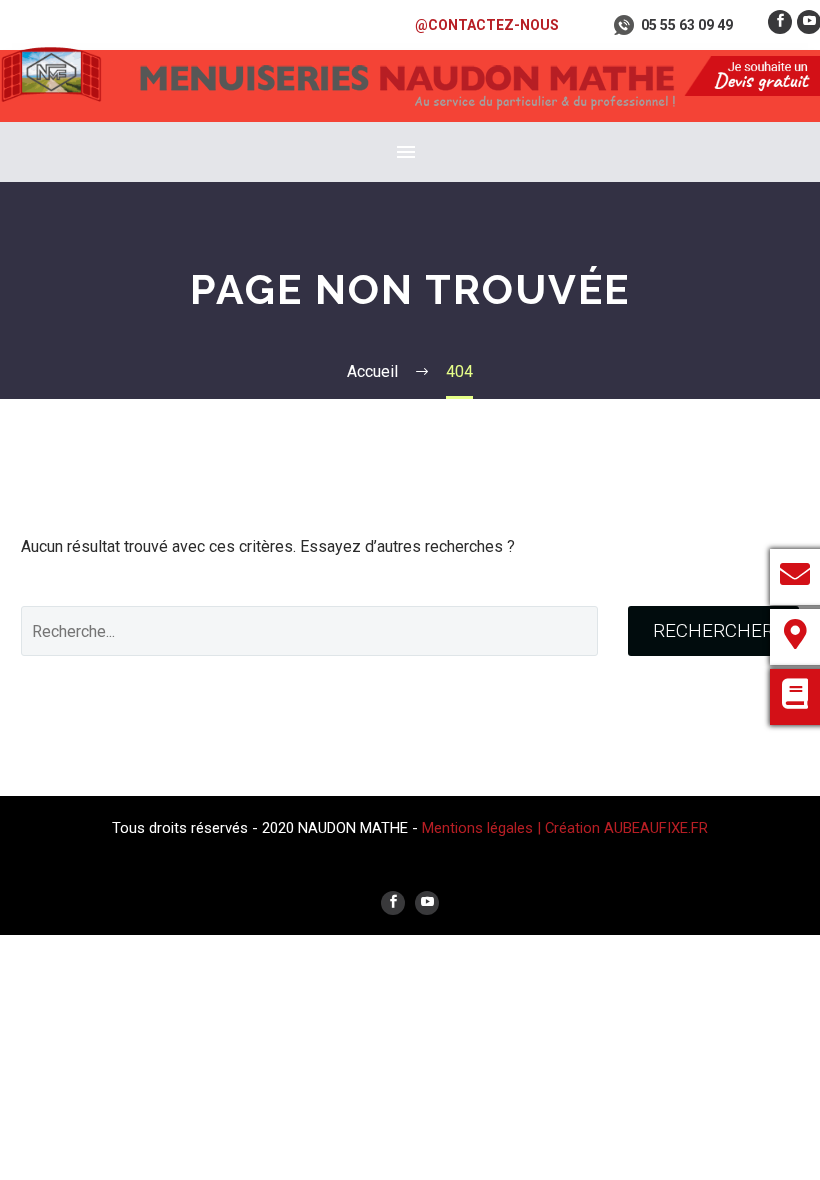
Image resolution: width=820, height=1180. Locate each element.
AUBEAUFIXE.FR (656, 828)
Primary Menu (406, 152)
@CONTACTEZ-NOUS (487, 25)
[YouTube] (427, 903)
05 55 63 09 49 (687, 25)
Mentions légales (479, 828)
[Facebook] (780, 22)
